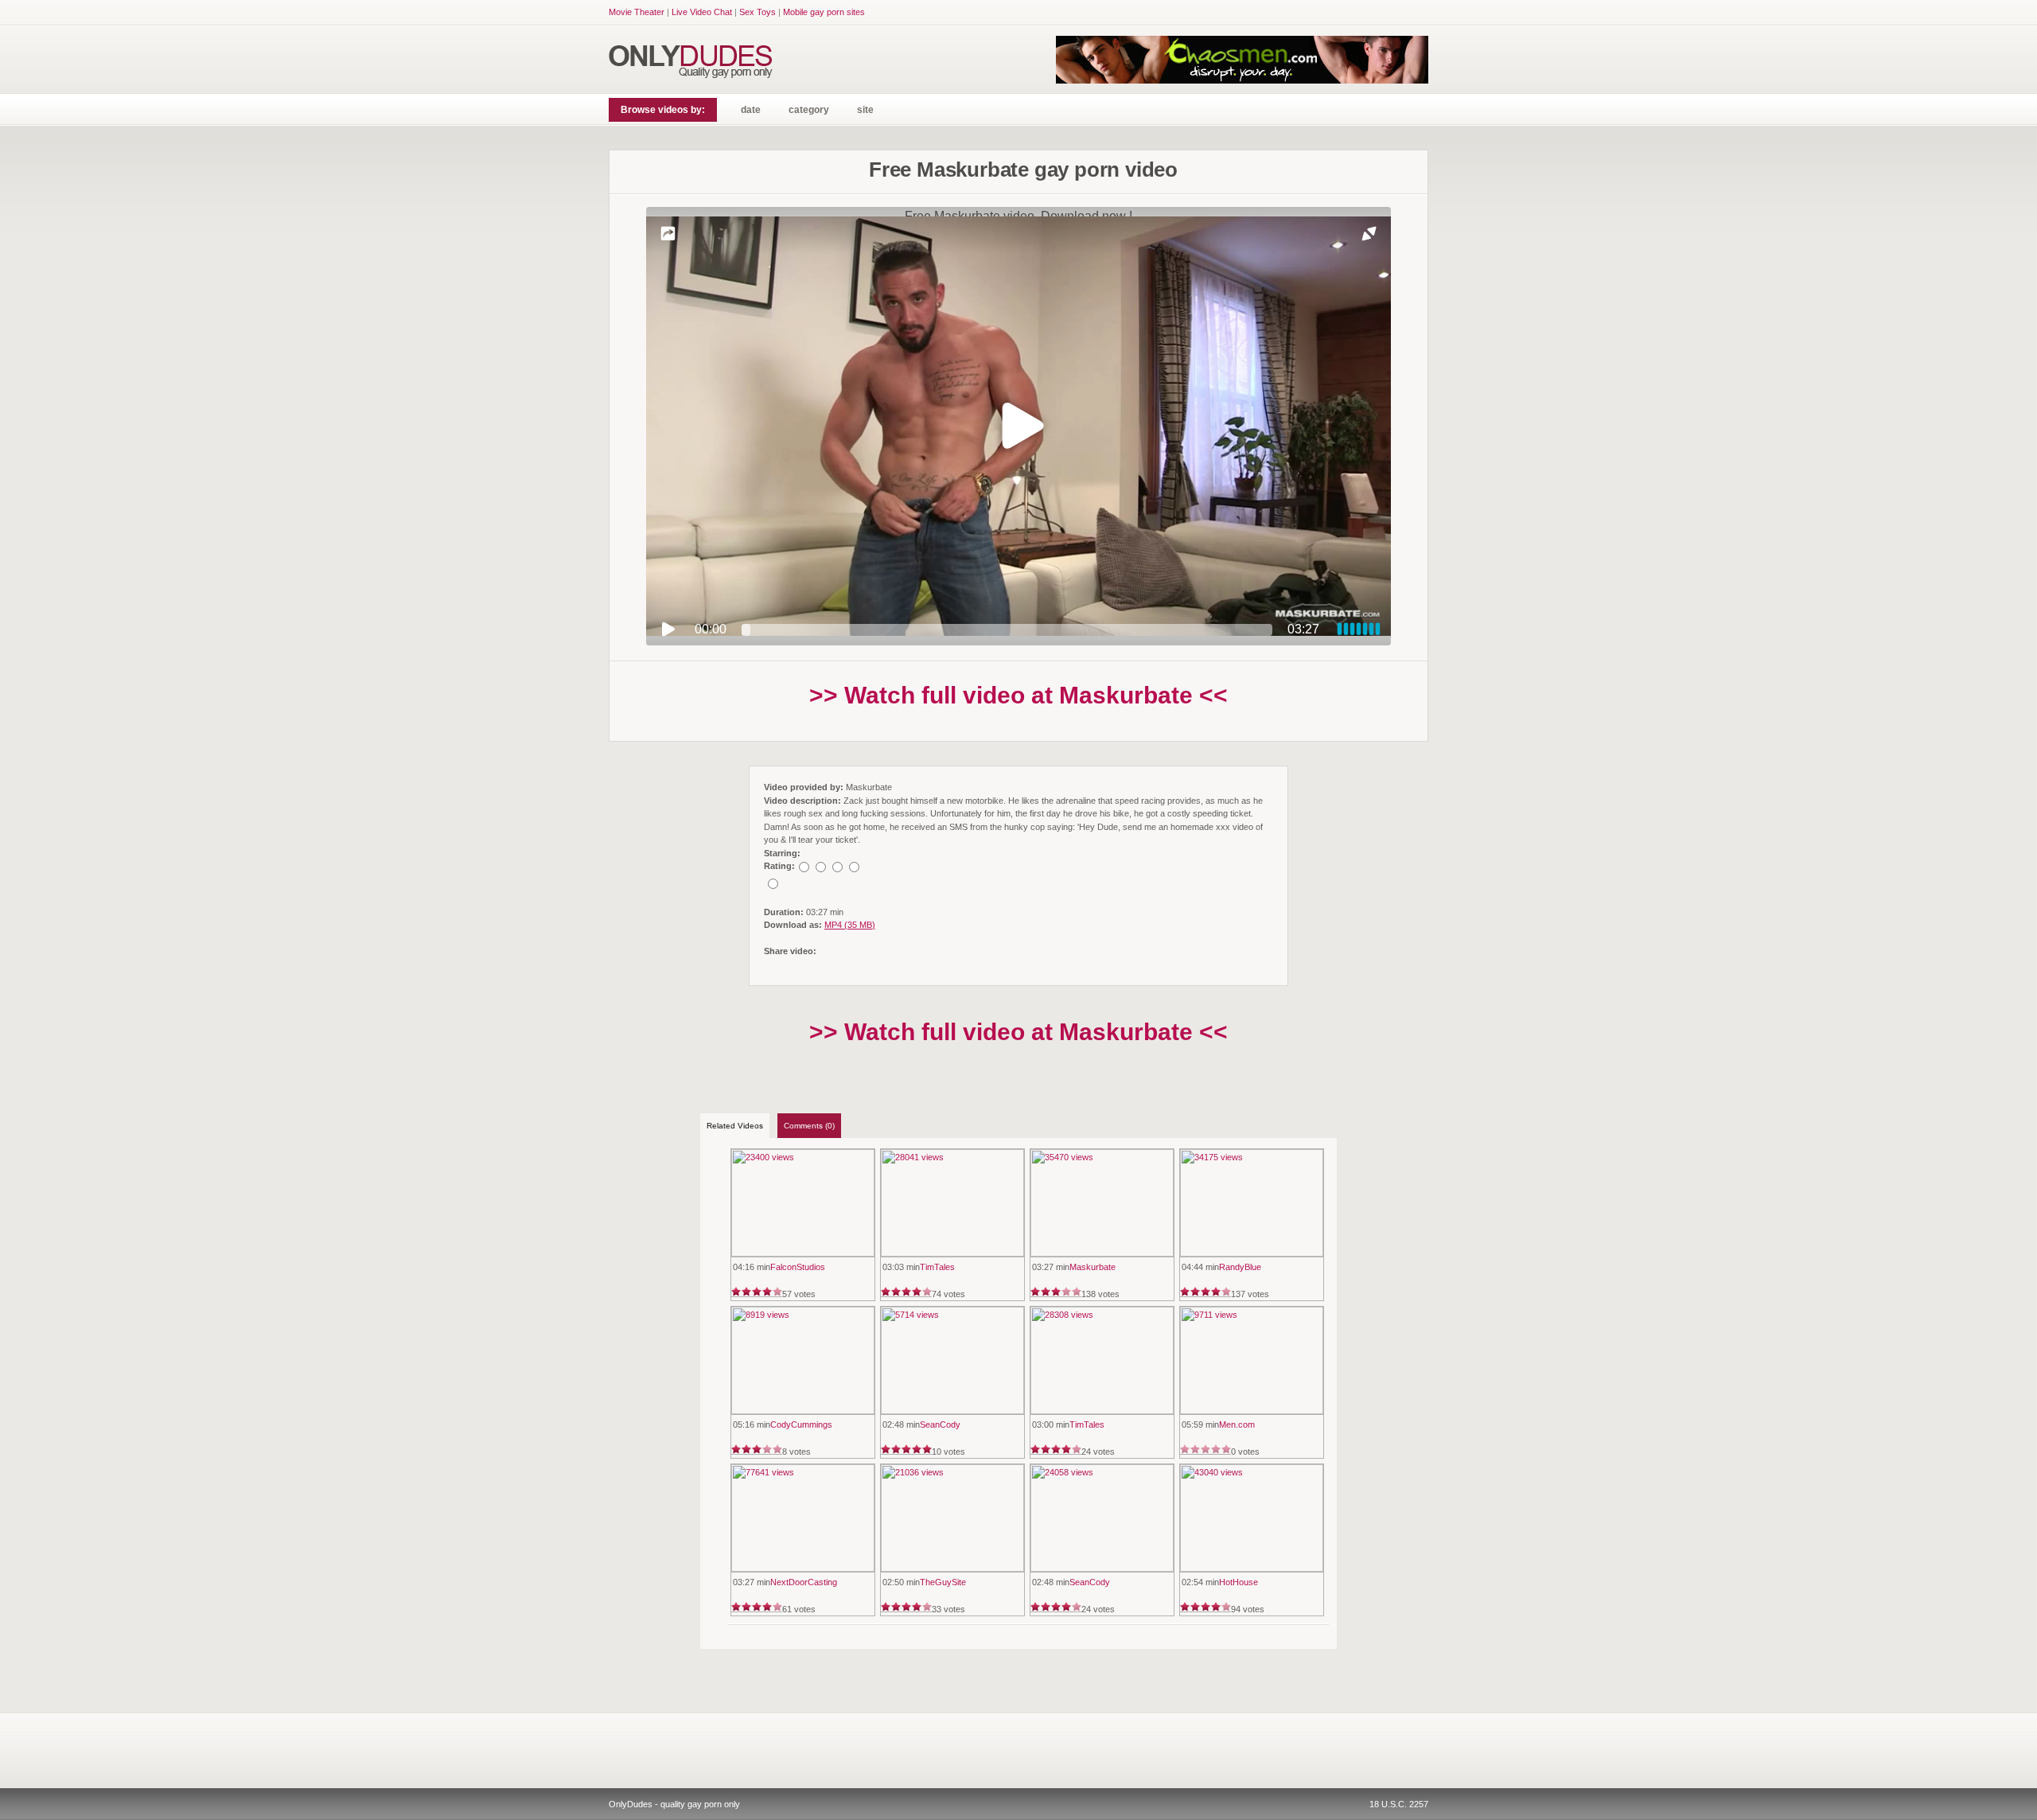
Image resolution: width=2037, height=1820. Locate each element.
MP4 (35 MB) (850, 925)
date (751, 110)
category (809, 110)
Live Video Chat (702, 12)
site (865, 110)
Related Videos (735, 1126)
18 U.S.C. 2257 (1399, 1804)
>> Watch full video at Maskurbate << (1018, 695)
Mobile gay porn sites (824, 12)
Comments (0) (809, 1126)
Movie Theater (637, 12)
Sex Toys (758, 12)
